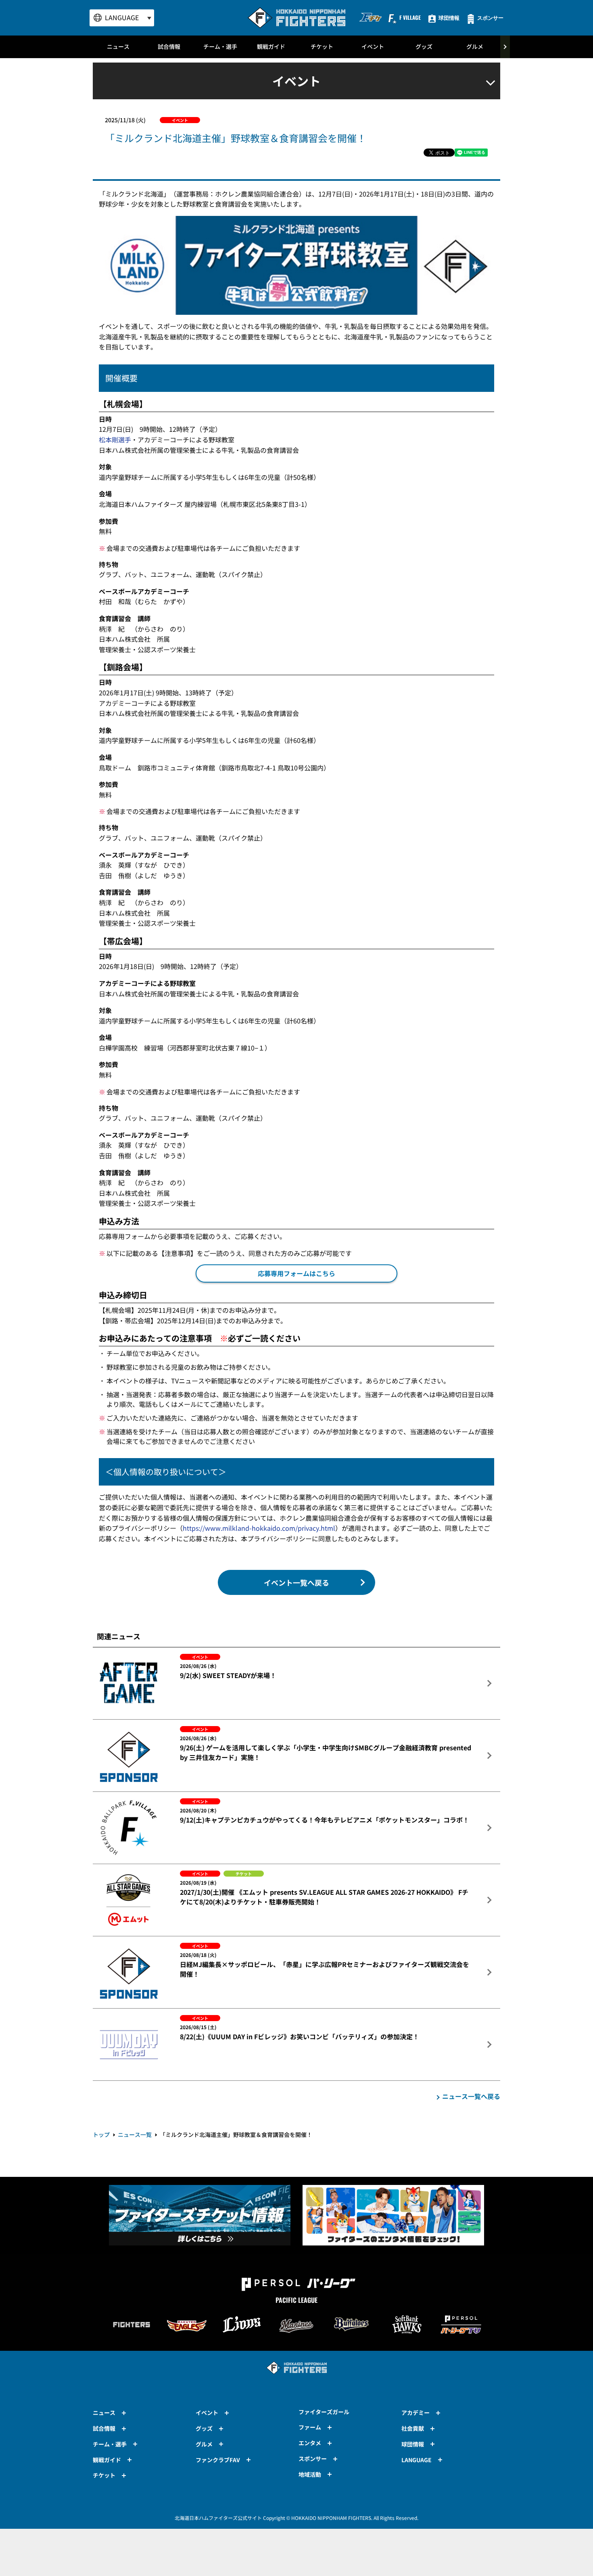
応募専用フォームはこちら (296, 1273)
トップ (101, 2134)
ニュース (118, 46)
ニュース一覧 (135, 2134)
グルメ (475, 46)
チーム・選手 (220, 46)
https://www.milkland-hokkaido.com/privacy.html (259, 1528)
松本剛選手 (115, 439)
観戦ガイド (271, 46)
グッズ (424, 46)
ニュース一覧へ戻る (471, 2096)
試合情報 (169, 46)
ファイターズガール (324, 2412)
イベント (373, 46)
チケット (322, 46)
